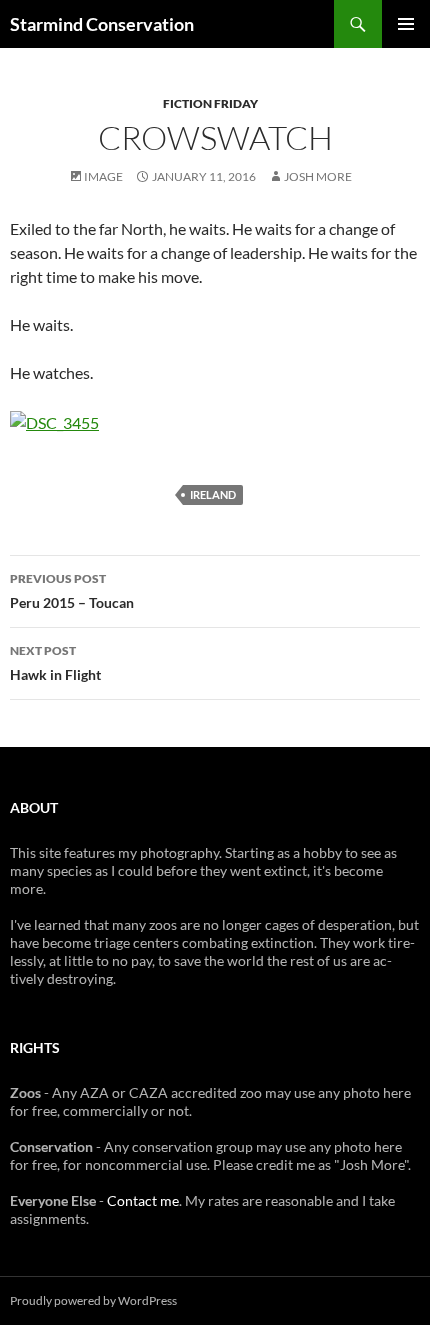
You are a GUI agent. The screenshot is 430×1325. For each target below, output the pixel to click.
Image (103, 176)
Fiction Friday (210, 103)
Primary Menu (406, 24)
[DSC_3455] (54, 420)
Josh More (318, 176)
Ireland (213, 494)
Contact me (143, 1200)
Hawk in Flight (55, 663)
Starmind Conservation (102, 24)
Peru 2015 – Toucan (72, 591)
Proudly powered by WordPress (93, 1300)
